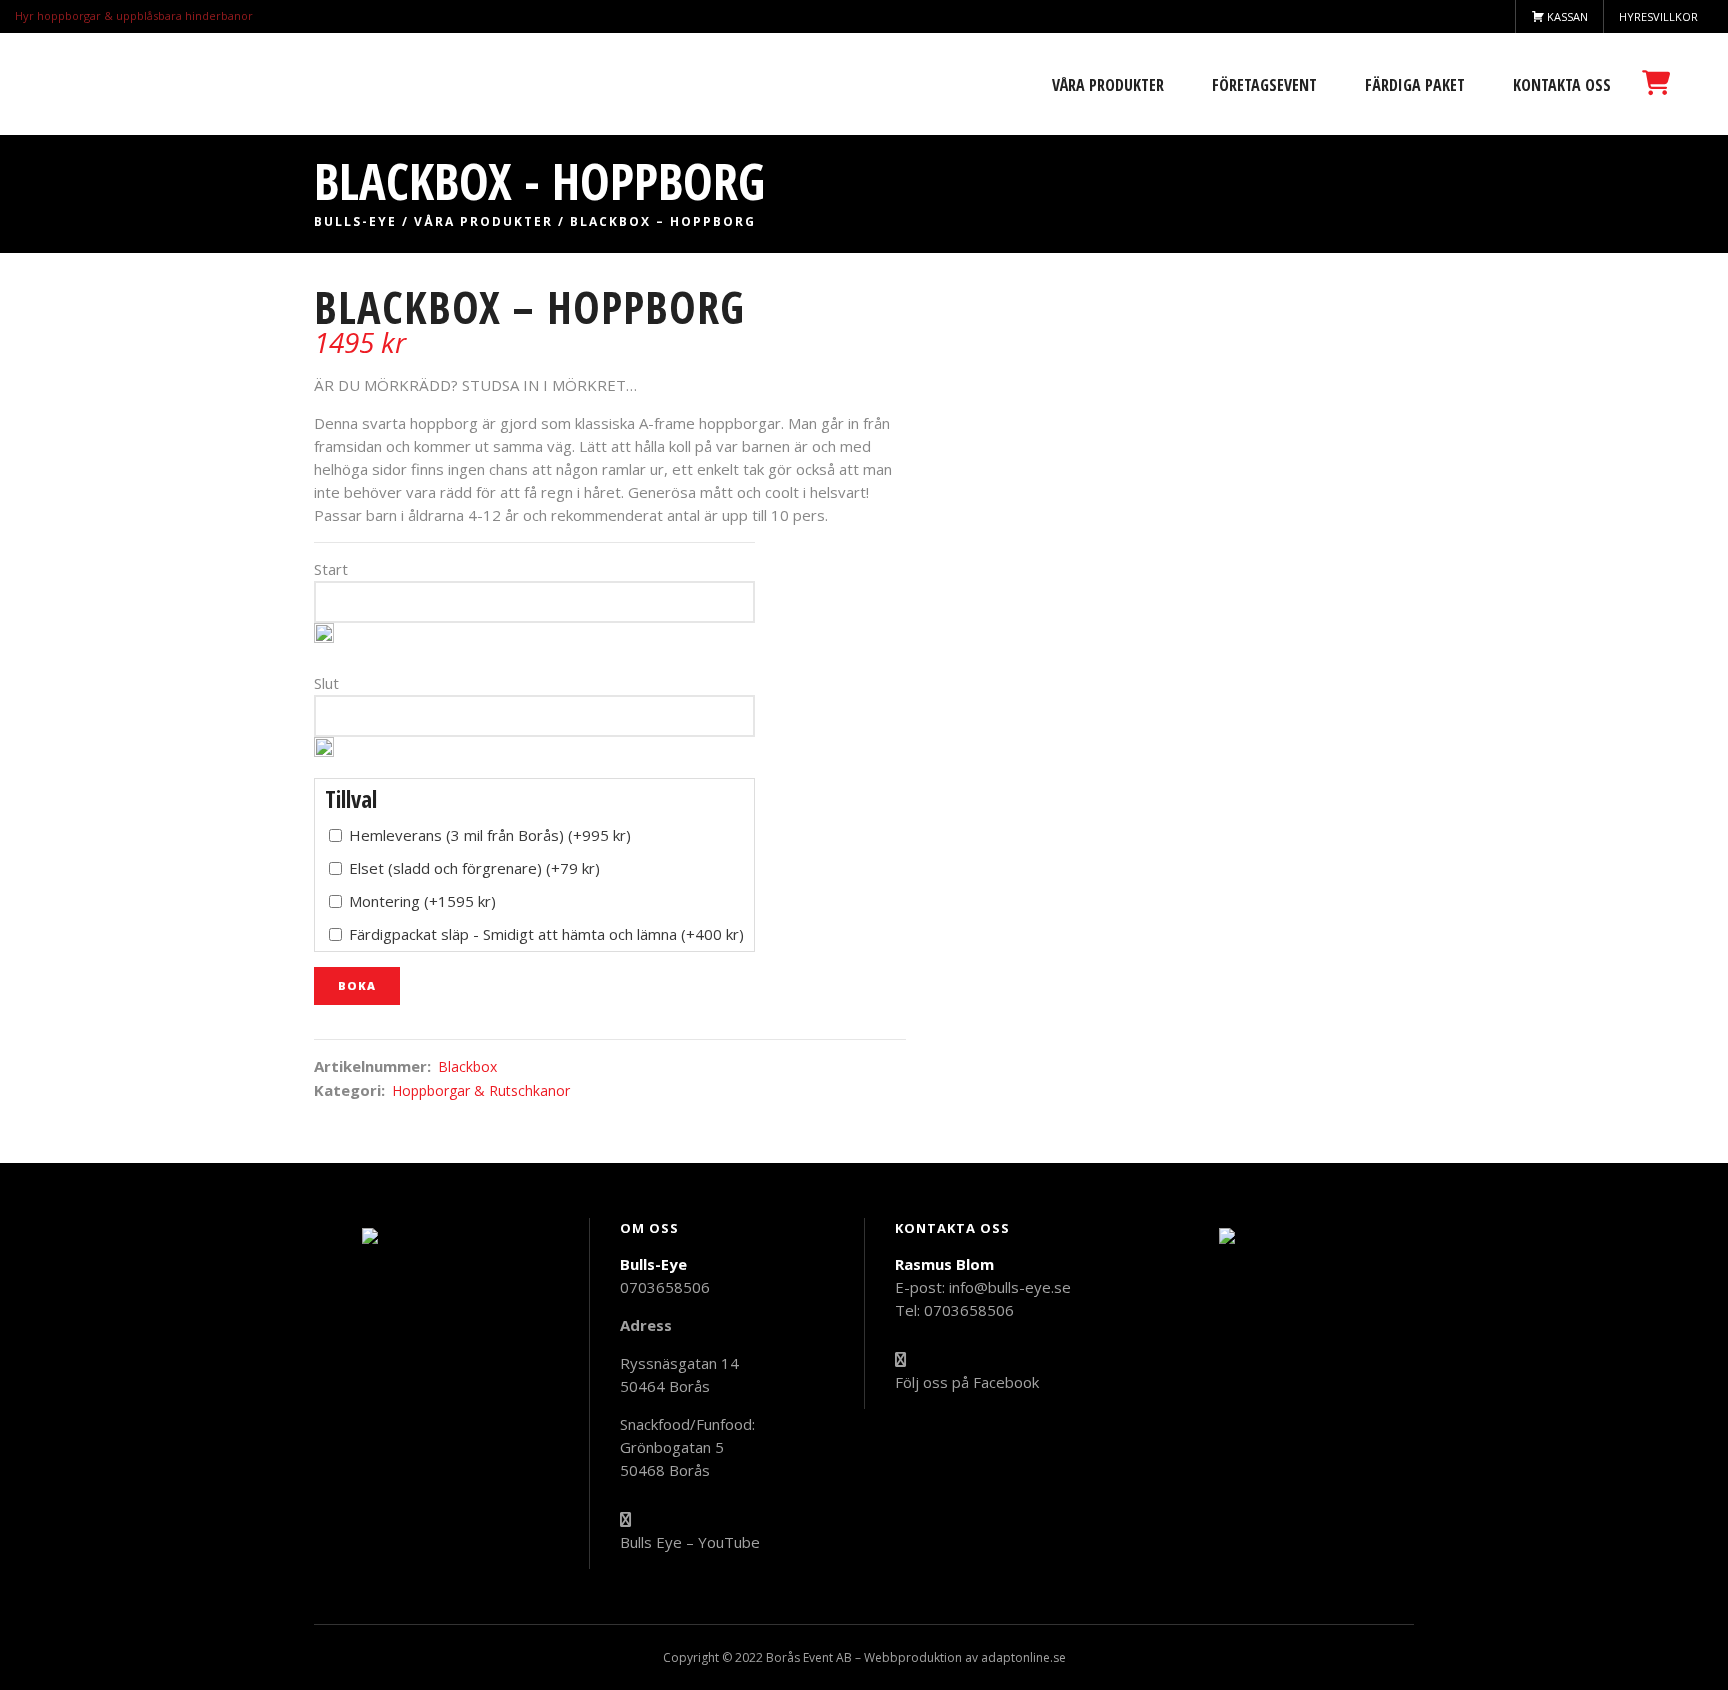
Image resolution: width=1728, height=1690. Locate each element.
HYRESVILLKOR (1658, 16)
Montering (384, 901)
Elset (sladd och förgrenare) (445, 868)
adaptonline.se (1023, 1657)
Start (331, 569)
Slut (326, 683)
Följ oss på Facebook (967, 1382)
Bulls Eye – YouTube (690, 1542)
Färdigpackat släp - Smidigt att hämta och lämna (513, 934)
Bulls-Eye (355, 221)
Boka (357, 985)
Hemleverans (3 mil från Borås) (456, 835)
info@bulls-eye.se (1010, 1287)
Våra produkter (483, 221)
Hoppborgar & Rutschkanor (481, 1090)
